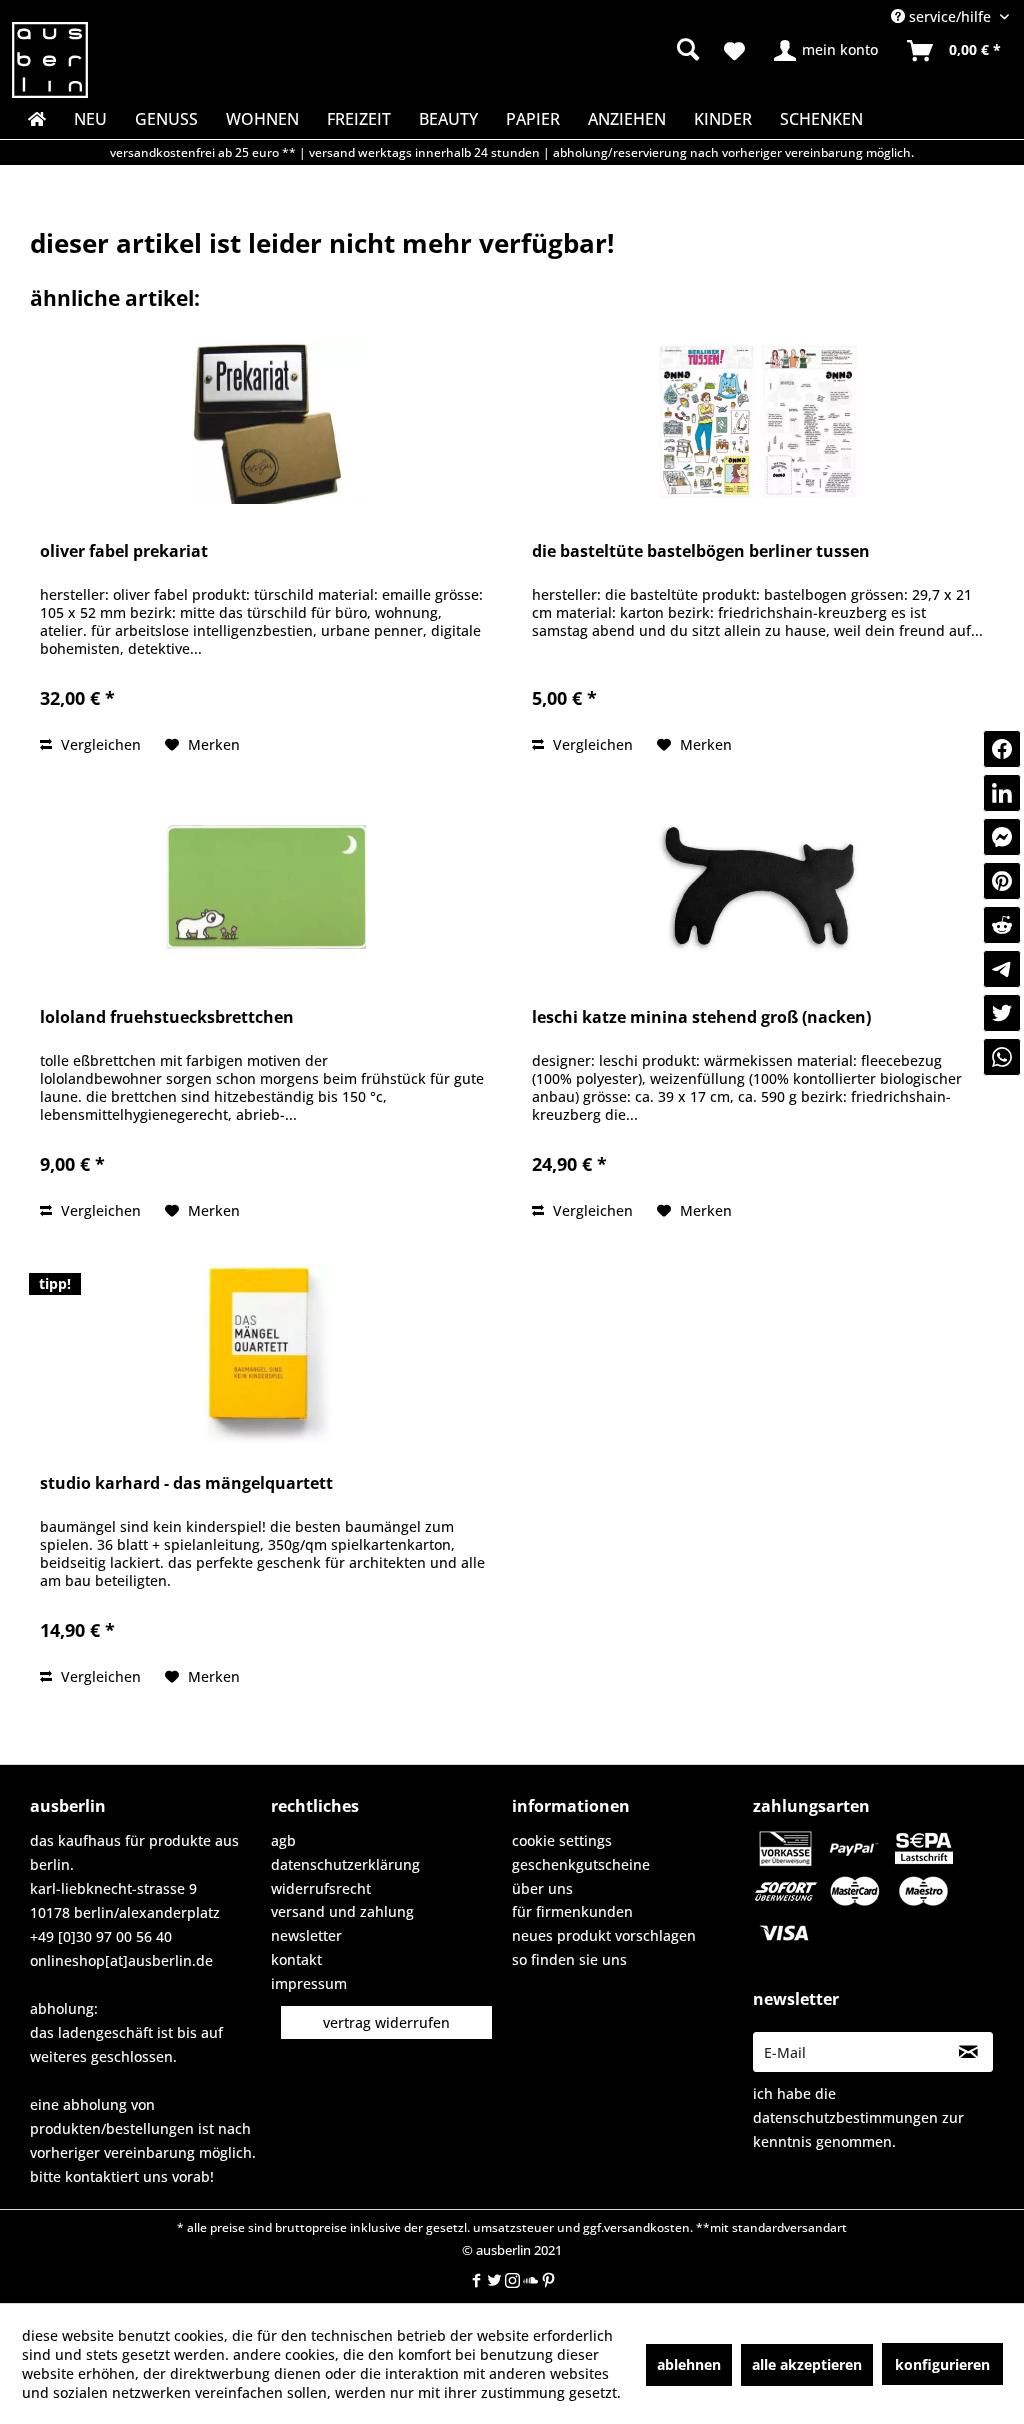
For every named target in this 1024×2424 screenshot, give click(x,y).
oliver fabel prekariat (124, 551)
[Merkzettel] (734, 51)
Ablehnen (689, 2364)
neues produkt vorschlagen (604, 1935)
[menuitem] (565, 50)
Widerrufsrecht (321, 1888)
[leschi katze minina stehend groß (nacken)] (758, 887)
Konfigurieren (942, 2364)
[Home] (35, 119)
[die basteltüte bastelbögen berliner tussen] (758, 421)
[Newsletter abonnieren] (969, 2052)
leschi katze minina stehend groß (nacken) (701, 1017)
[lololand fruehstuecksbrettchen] (266, 887)
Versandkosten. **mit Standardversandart (725, 2227)
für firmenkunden (572, 1911)
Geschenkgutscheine (581, 1864)
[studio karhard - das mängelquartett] (266, 1353)
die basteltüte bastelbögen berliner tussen (701, 551)
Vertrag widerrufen (386, 2022)
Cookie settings (562, 1840)
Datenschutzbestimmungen (845, 2117)
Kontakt (296, 1959)
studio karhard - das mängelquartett (186, 1483)
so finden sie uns (569, 1959)
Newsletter (306, 1935)
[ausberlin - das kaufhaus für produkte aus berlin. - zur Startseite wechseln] (50, 60)
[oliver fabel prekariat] (266, 421)
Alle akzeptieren (807, 2364)
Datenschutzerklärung (345, 1864)
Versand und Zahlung (342, 1911)
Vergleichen (99, 744)
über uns (542, 1888)
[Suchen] (688, 49)
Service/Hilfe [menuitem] (950, 16)
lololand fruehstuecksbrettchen (167, 1017)
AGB (283, 1840)
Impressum (309, 1983)
